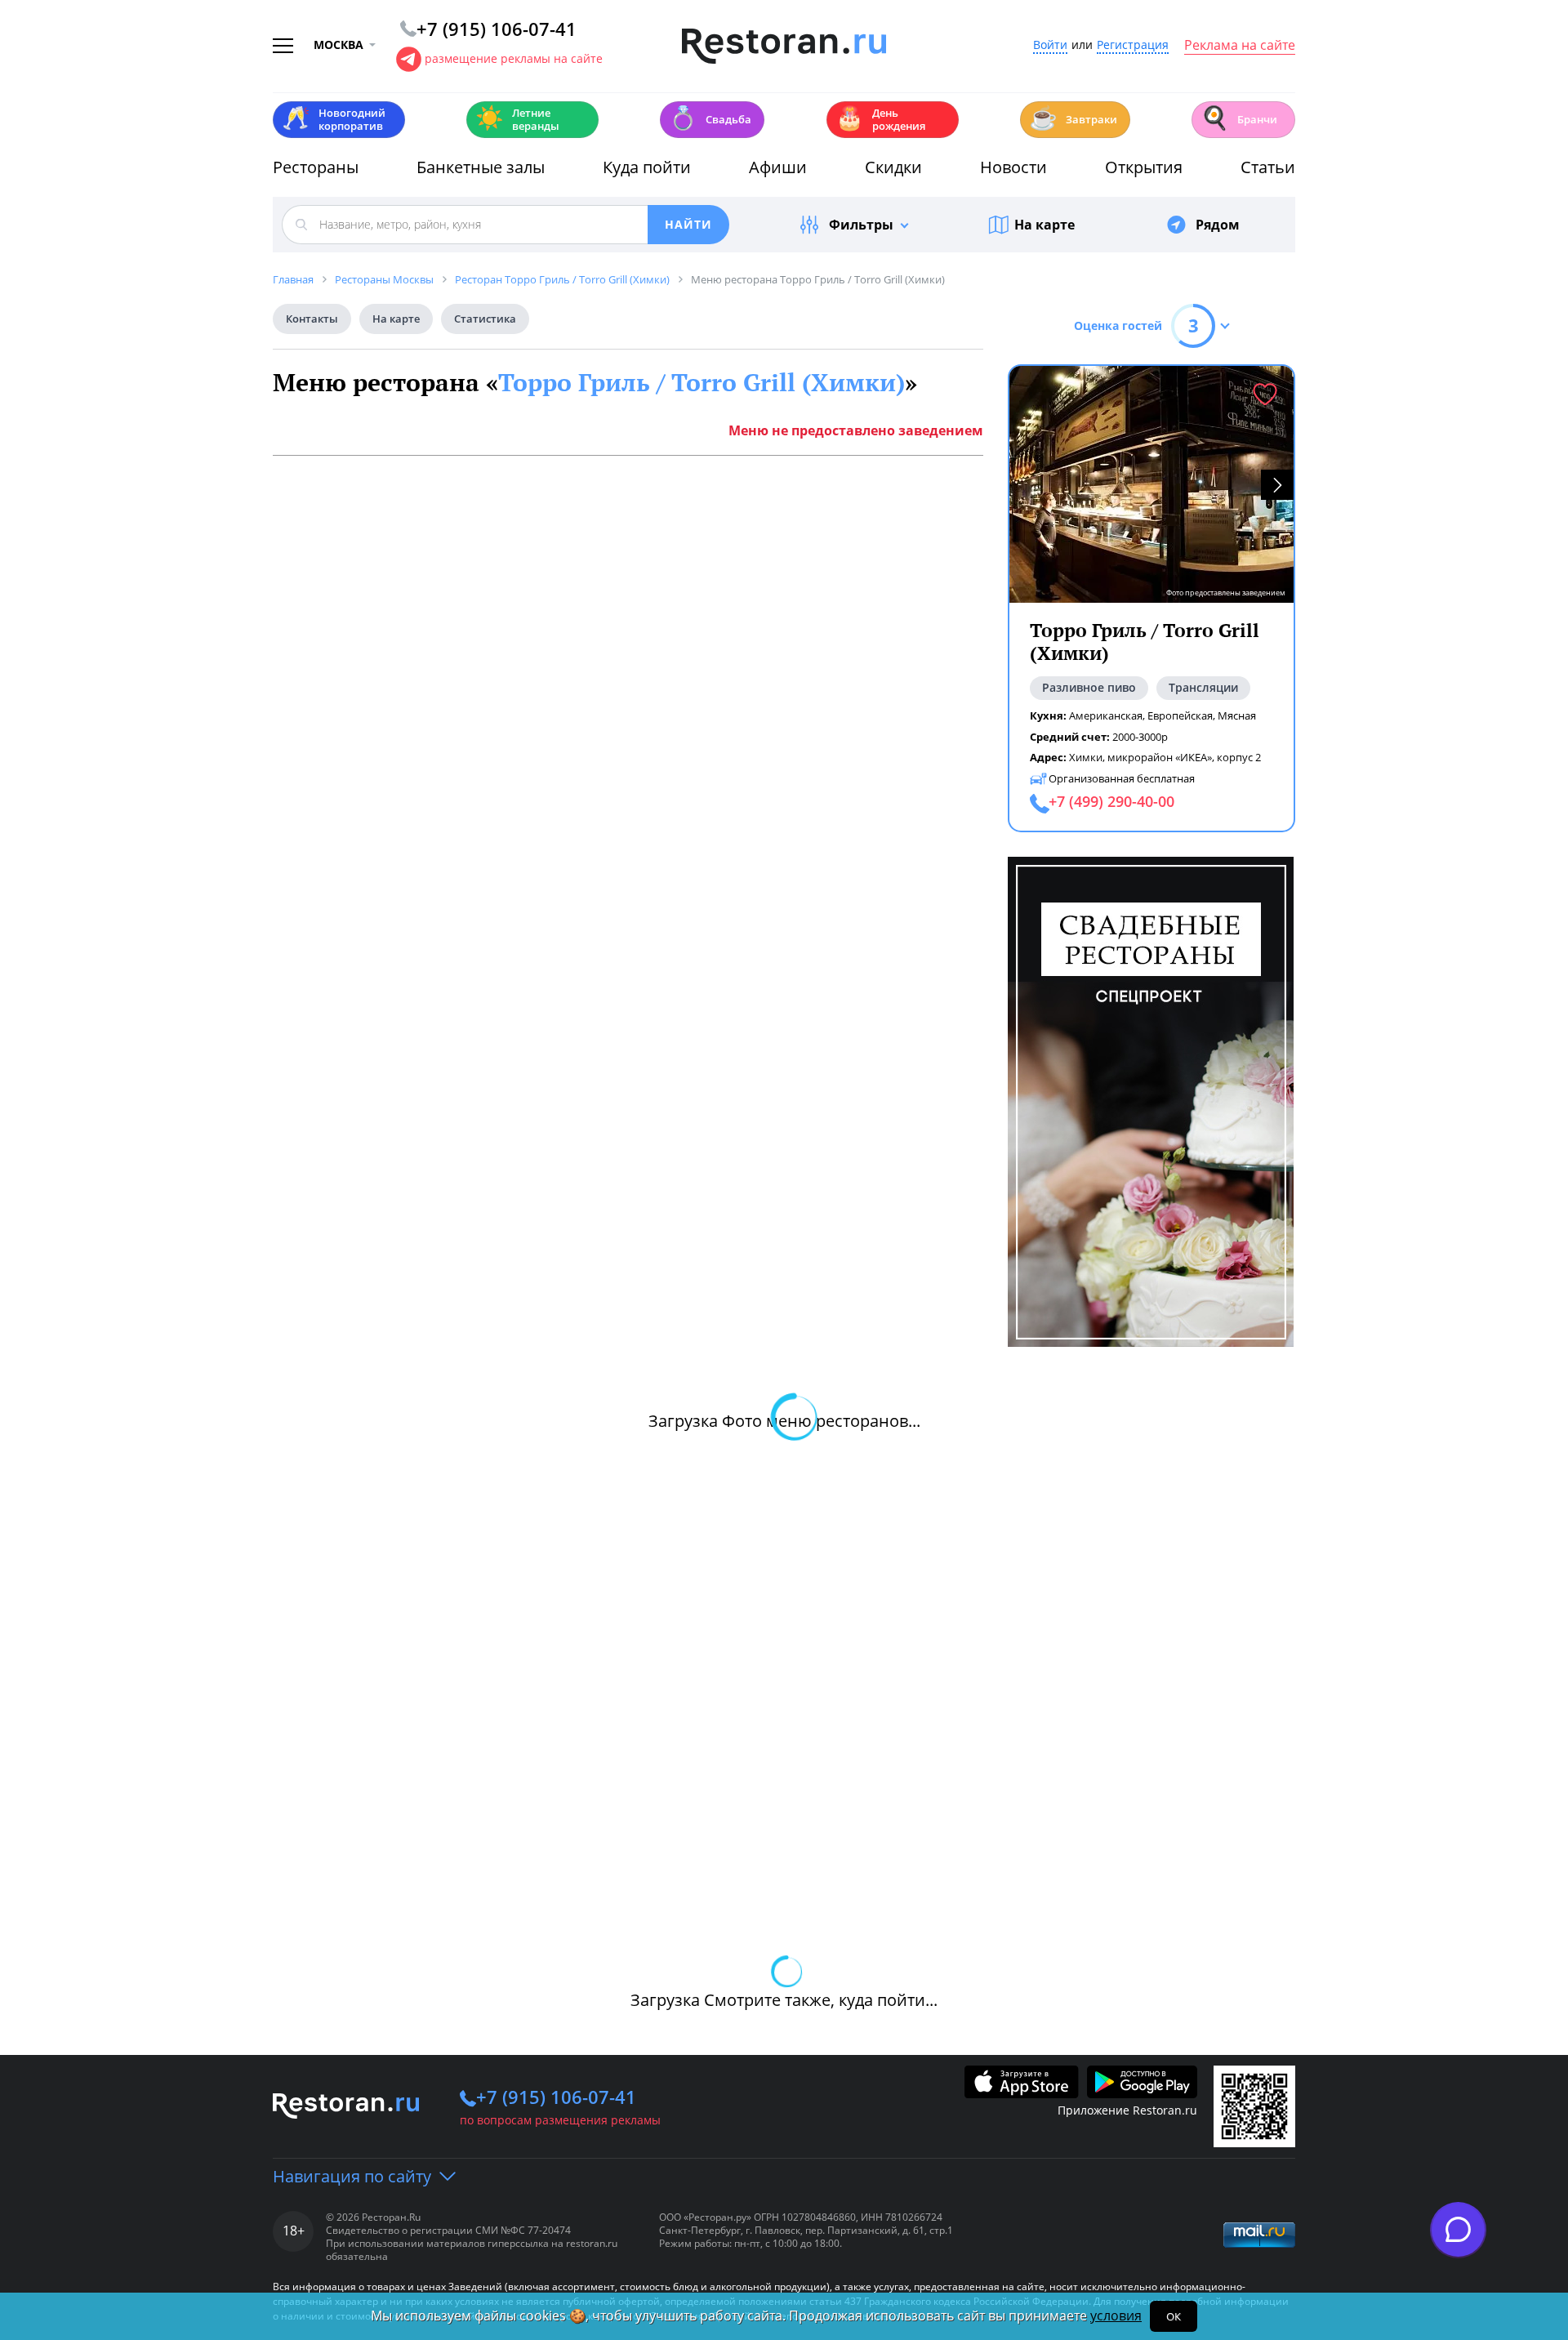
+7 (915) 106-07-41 (556, 2097)
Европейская (1180, 715)
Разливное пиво (1089, 687)
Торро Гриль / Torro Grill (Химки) (702, 382)
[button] (1277, 485)
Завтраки (1073, 118)
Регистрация (1133, 45)
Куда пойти (647, 167)
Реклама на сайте (1240, 46)
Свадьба (710, 118)
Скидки (893, 167)
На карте (1045, 225)
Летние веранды (517, 119)
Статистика (485, 319)
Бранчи (1239, 118)
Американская (1106, 715)
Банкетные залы (481, 167)
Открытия (1144, 167)
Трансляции (1203, 687)
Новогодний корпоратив (334, 119)
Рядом (1218, 225)
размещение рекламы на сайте (514, 58)
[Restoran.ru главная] (784, 47)
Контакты (312, 319)
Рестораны (316, 167)
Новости (1013, 167)
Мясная (1237, 715)
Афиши (778, 167)
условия (1116, 2315)
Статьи (1268, 167)
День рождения (880, 119)
